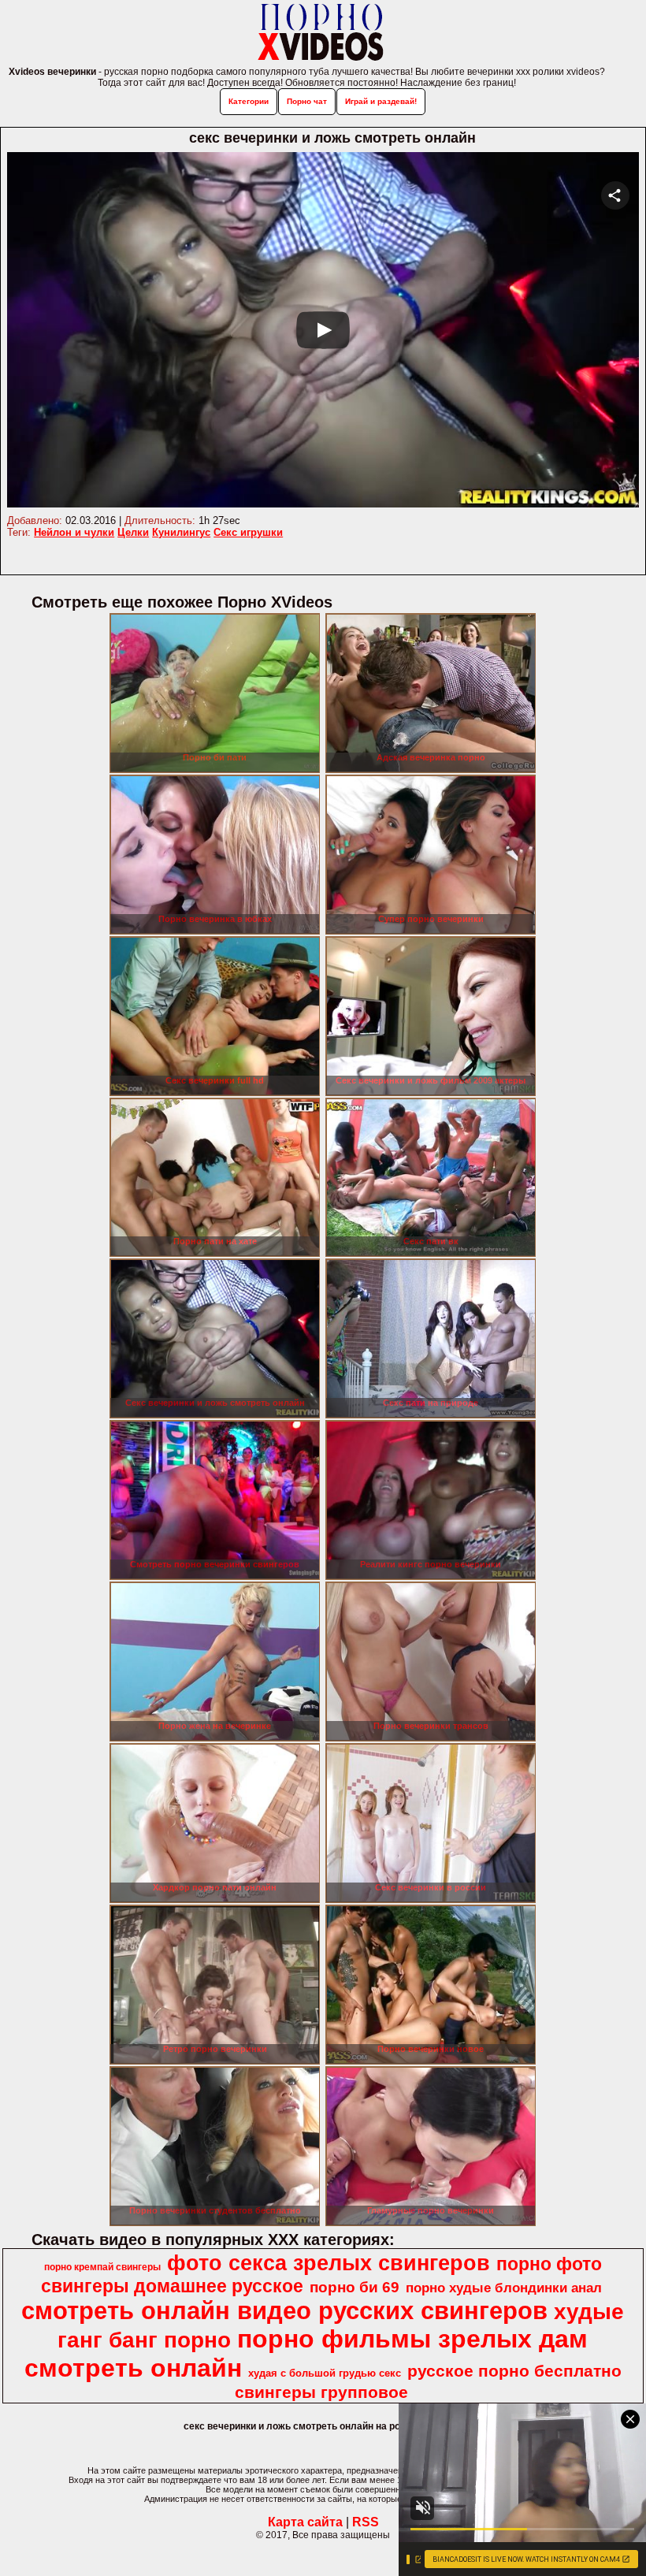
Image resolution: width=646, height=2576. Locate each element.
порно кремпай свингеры (102, 2267)
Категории (249, 101)
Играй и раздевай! (381, 101)
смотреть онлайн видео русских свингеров (284, 2310)
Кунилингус (181, 532)
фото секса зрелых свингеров (329, 2263)
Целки (133, 532)
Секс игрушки (248, 532)
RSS (366, 2522)
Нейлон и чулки (74, 532)
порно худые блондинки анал (504, 2288)
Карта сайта (305, 2522)
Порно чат (307, 101)
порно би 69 (355, 2287)
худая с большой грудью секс (325, 2373)
